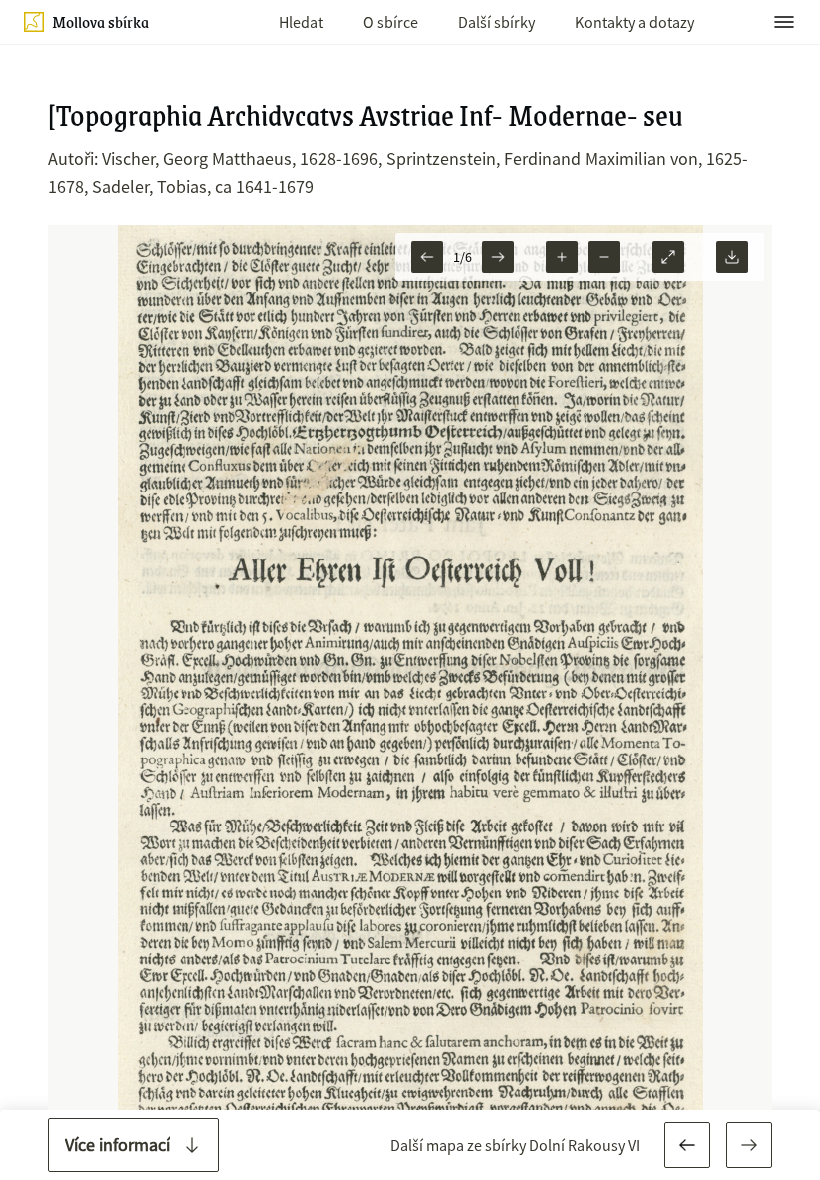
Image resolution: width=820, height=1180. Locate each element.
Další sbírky (496, 22)
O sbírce (390, 22)
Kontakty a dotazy (634, 22)
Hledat (301, 22)
